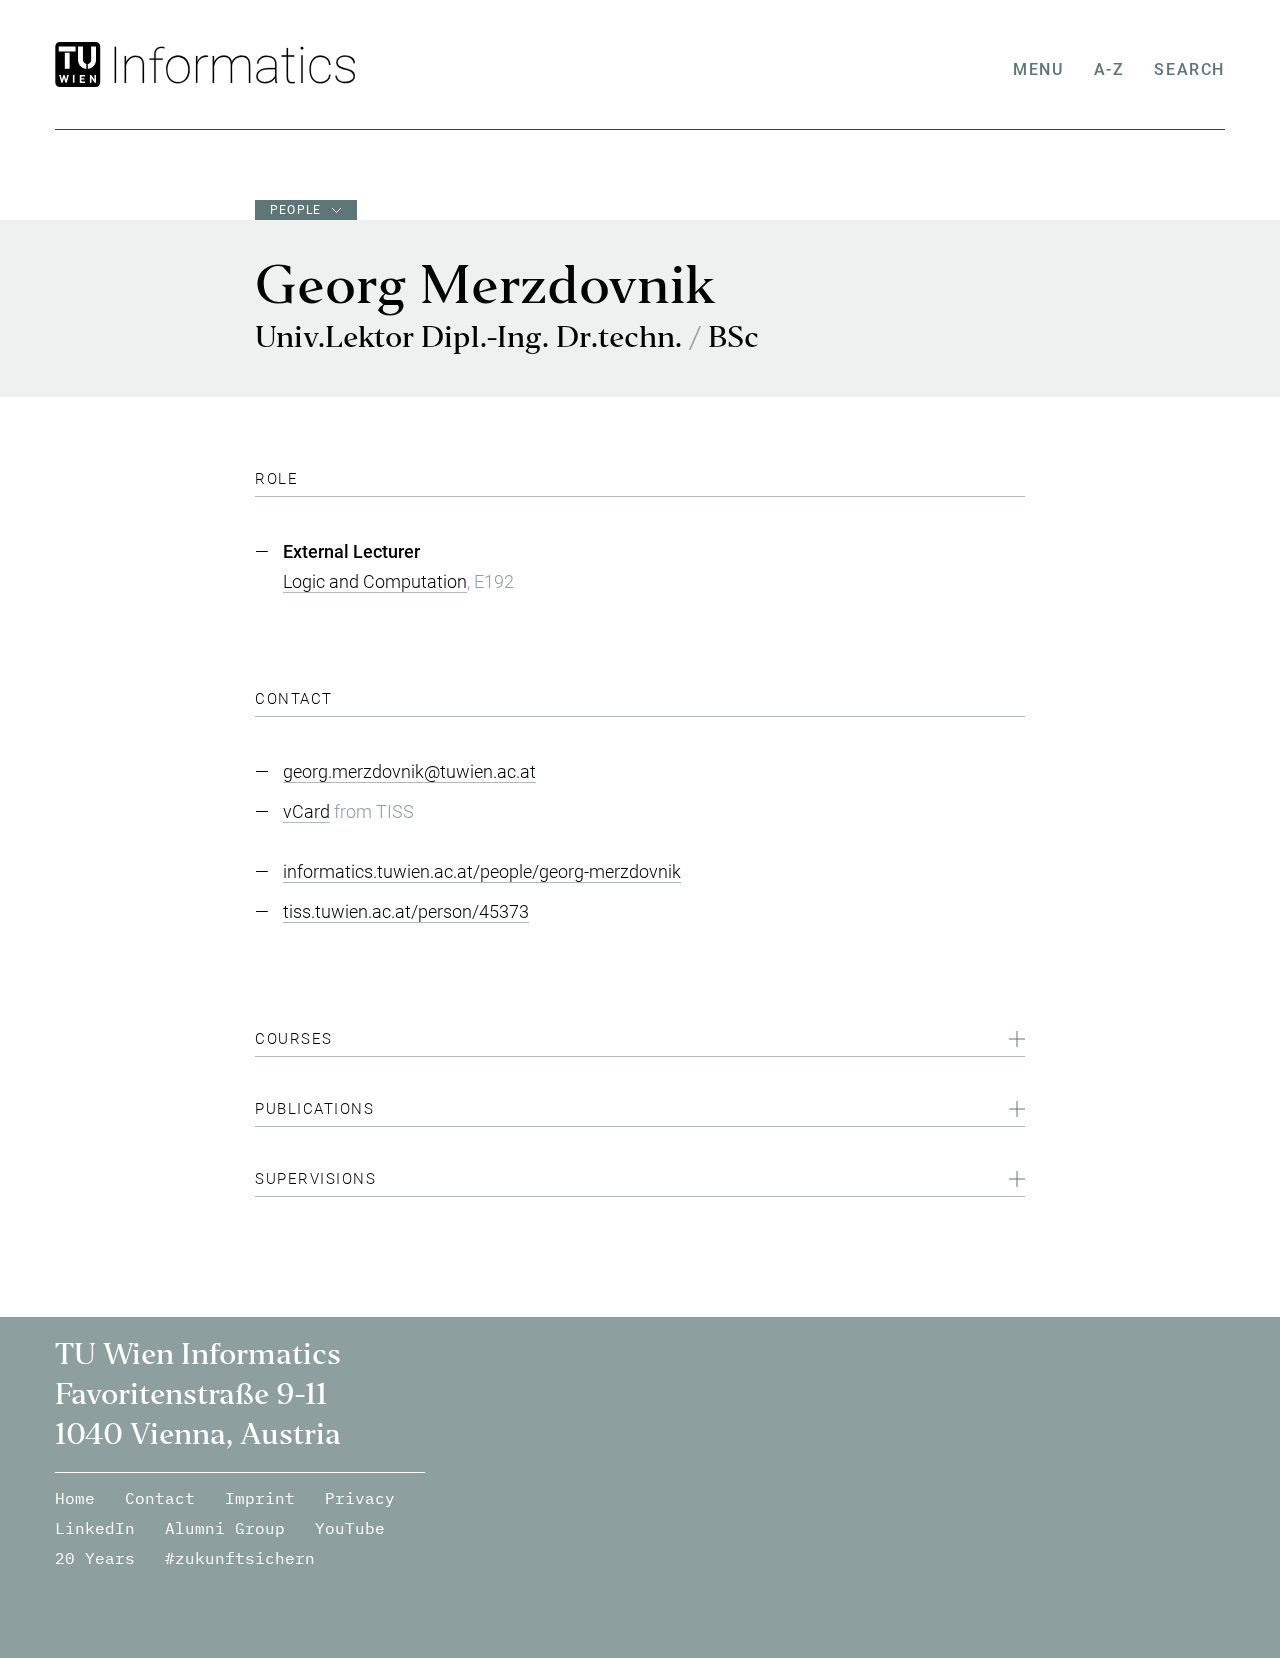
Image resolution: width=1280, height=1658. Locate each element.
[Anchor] (306, 479)
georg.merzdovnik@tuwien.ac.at (409, 771)
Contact (160, 1498)
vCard (306, 811)
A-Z (1109, 69)
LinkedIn (95, 1528)
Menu (1038, 69)
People (295, 210)
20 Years (95, 1558)
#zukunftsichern (240, 1558)
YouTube (350, 1528)
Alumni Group (225, 1528)
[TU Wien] (80, 64)
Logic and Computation (375, 581)
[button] (640, 1042)
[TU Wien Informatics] (230, 64)
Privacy (360, 1498)
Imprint (260, 1498)
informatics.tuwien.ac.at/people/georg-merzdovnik (482, 871)
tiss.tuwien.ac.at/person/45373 (406, 911)
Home (75, 1498)
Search (1189, 69)
